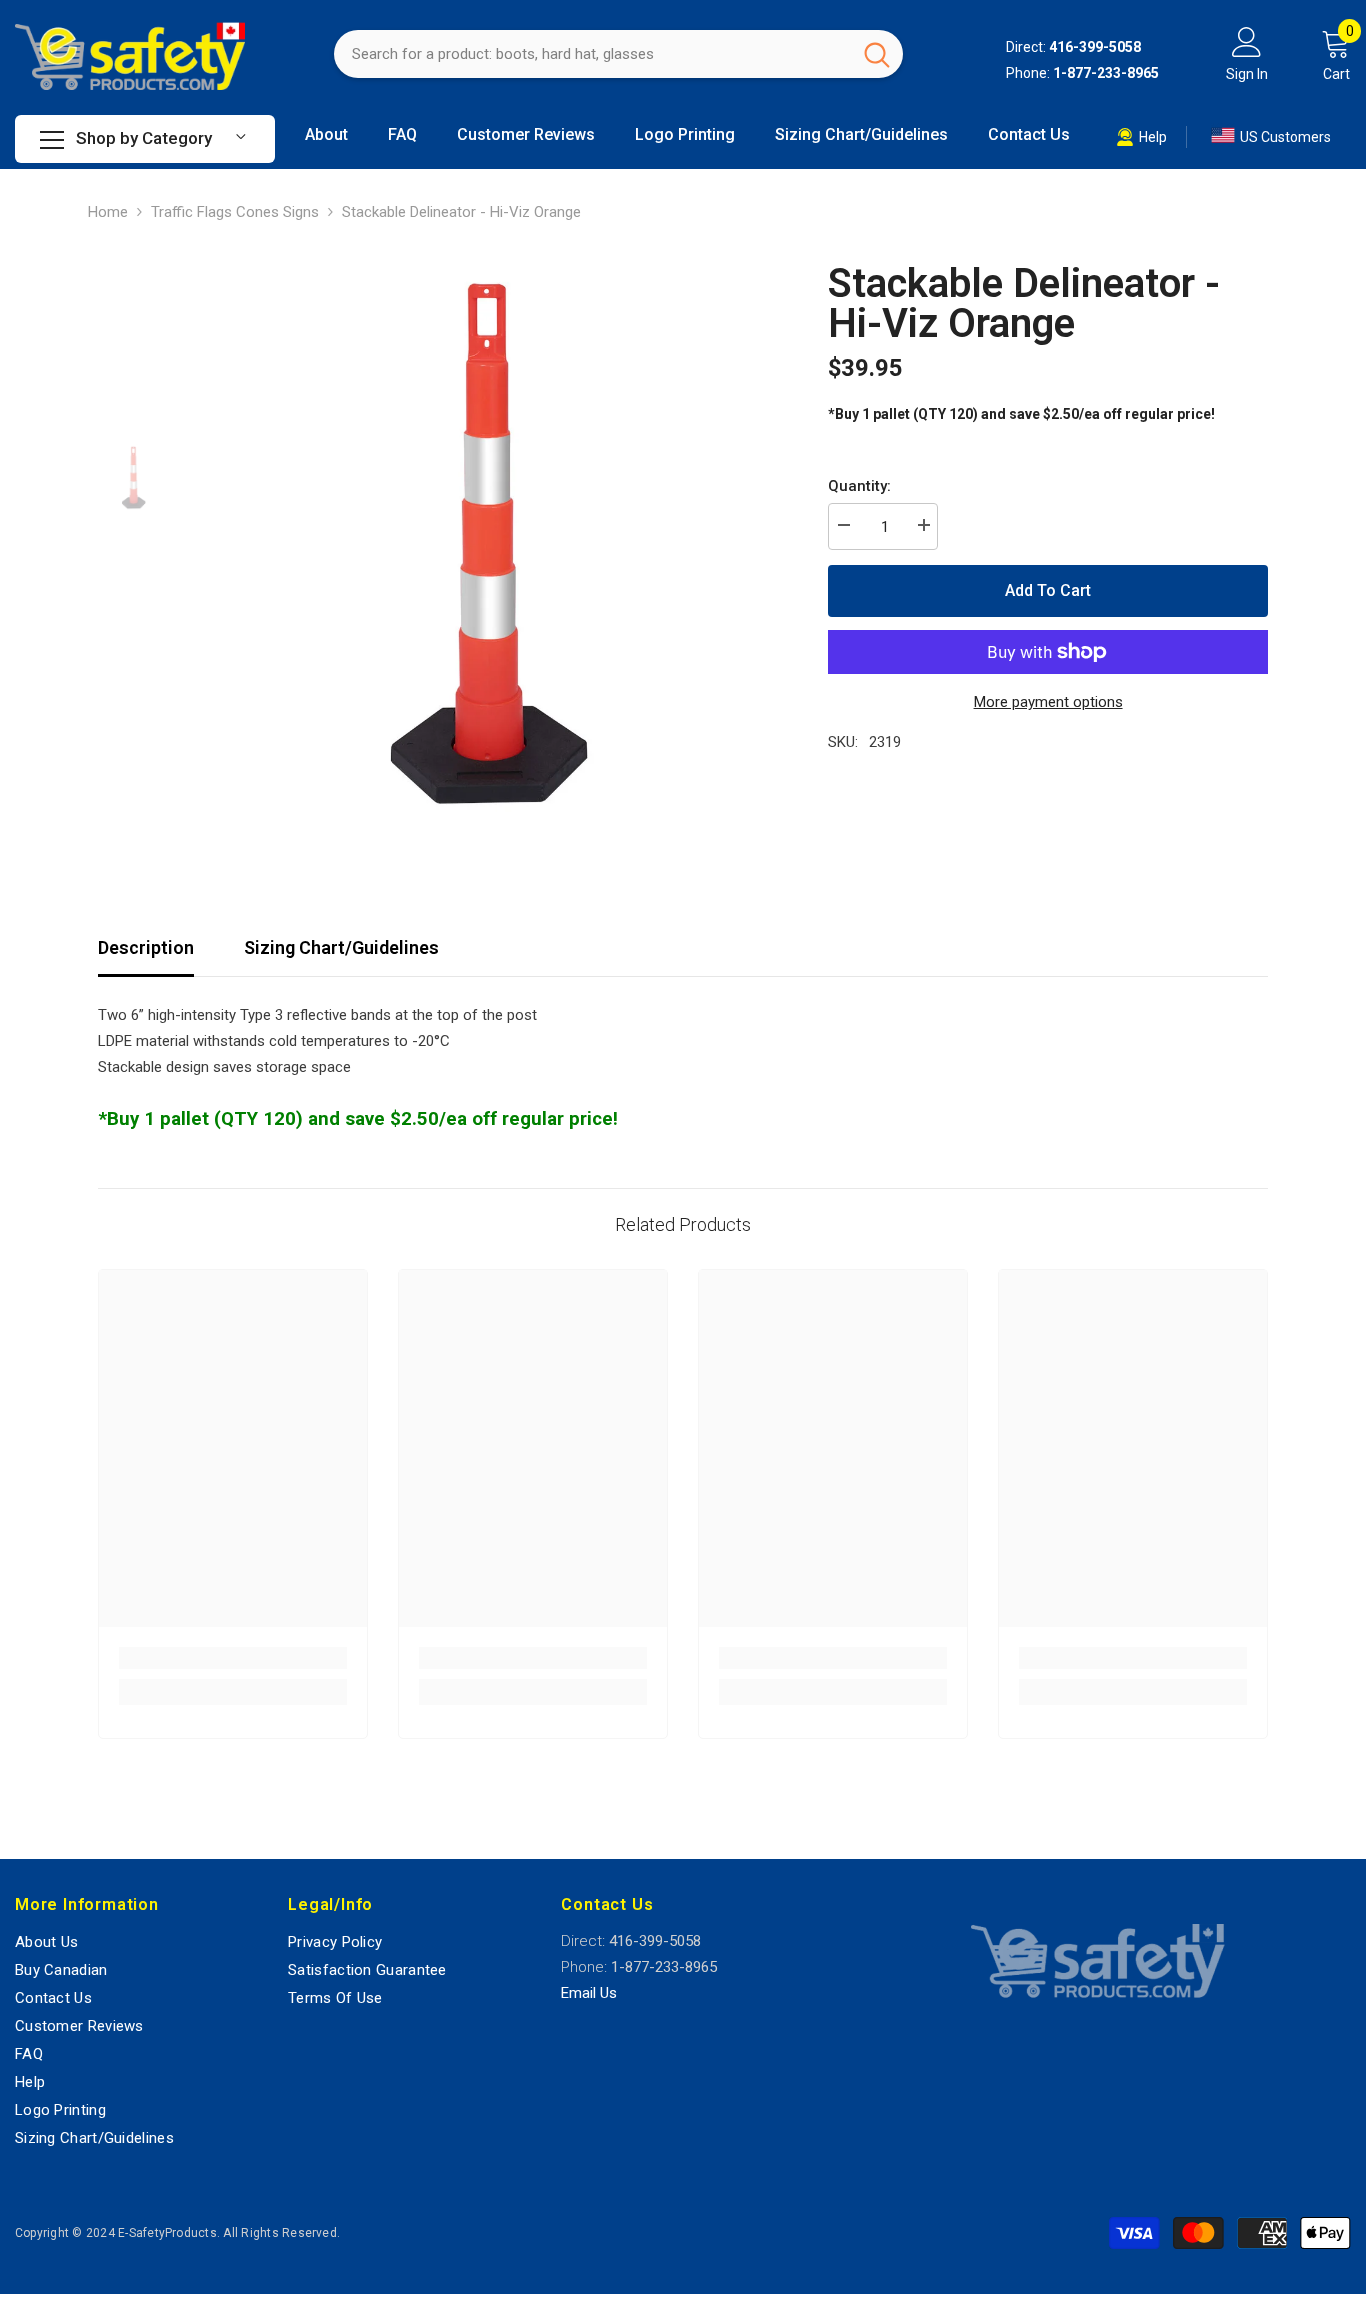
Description (146, 947)
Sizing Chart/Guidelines (341, 947)
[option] (483, 543)
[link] (233, 1658)
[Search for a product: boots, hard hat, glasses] (618, 54)
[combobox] (592, 54)
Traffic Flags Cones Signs (235, 212)
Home (108, 212)
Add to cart (1048, 590)
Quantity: (859, 486)
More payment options (1048, 702)
